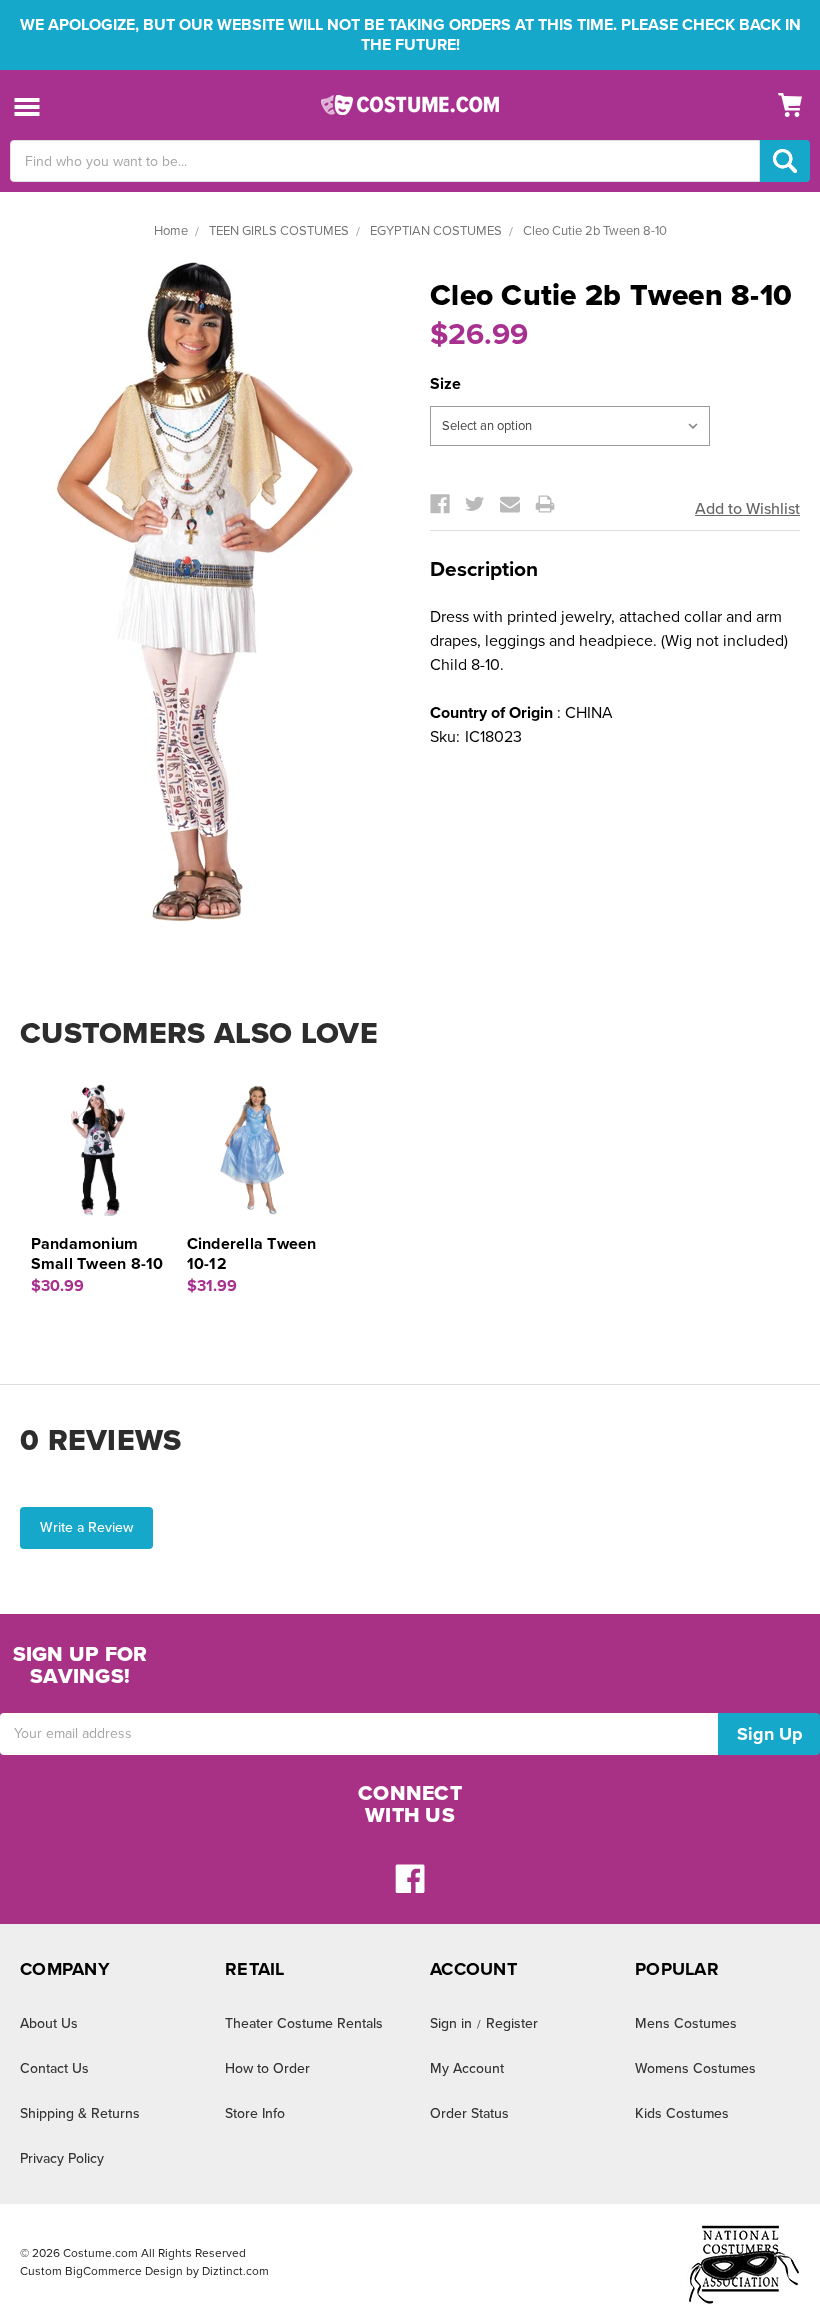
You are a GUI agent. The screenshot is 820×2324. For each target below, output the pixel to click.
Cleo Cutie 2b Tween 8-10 (595, 231)
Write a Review (86, 1527)
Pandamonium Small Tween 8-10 (97, 1254)
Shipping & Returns (80, 2113)
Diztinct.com (235, 2271)
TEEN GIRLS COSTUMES (279, 231)
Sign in (451, 2023)
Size (445, 384)
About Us (49, 2023)
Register (512, 2023)
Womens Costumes (695, 2068)
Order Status (469, 2113)
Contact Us (54, 2068)
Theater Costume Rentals (304, 2023)
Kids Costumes (682, 2113)
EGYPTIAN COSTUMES (436, 231)
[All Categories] (27, 105)
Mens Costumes (686, 2023)
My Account (467, 2068)
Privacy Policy (62, 2158)
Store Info (255, 2113)
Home (171, 231)
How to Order (267, 2068)
